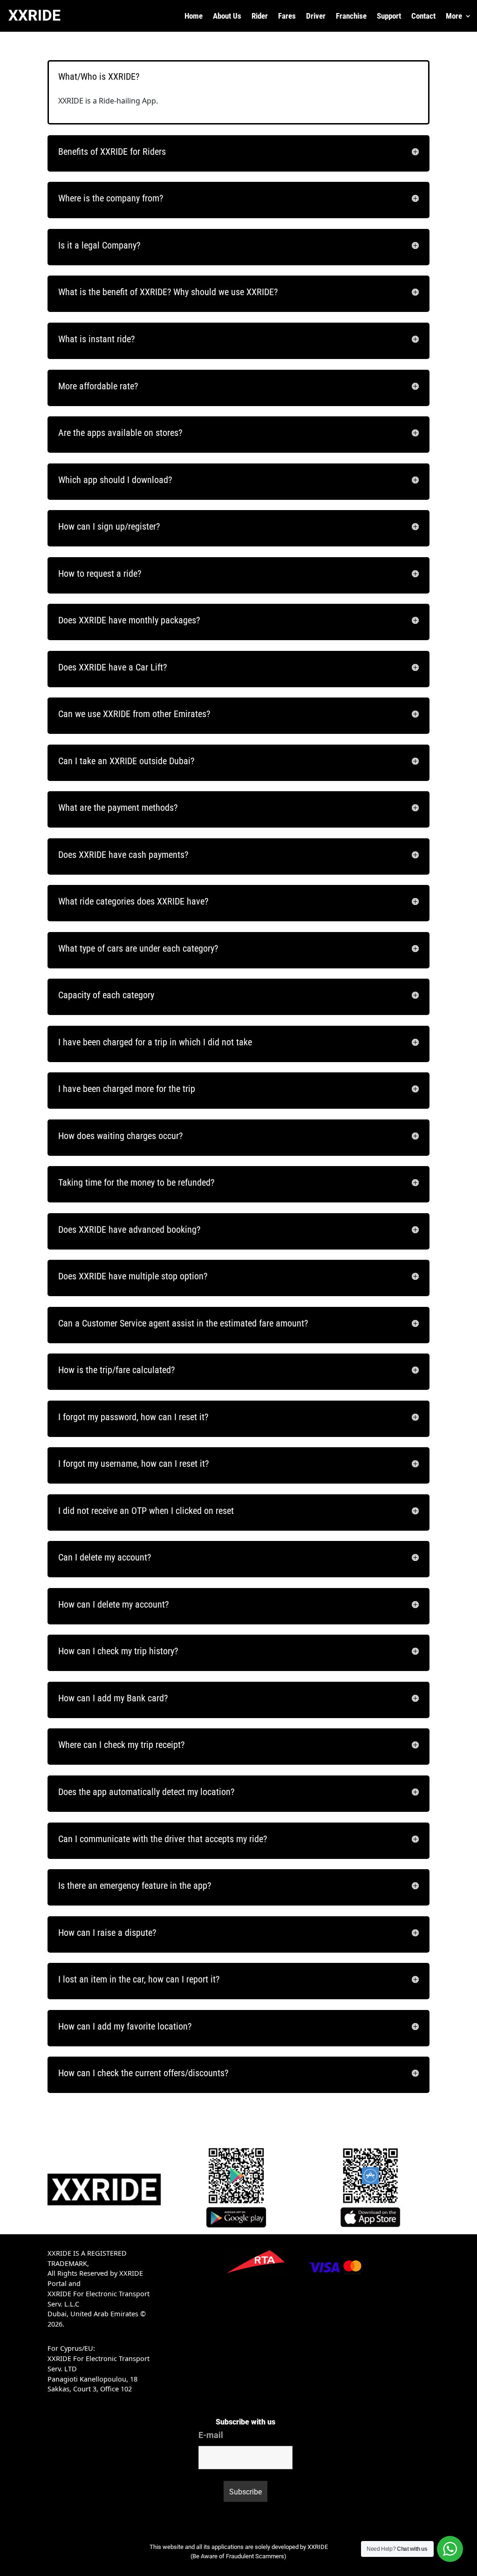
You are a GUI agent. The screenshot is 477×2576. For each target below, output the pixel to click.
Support (389, 17)
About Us (227, 17)
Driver (316, 17)
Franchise (351, 17)
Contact (423, 17)
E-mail (211, 2435)
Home (194, 17)
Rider (260, 17)
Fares (287, 17)
